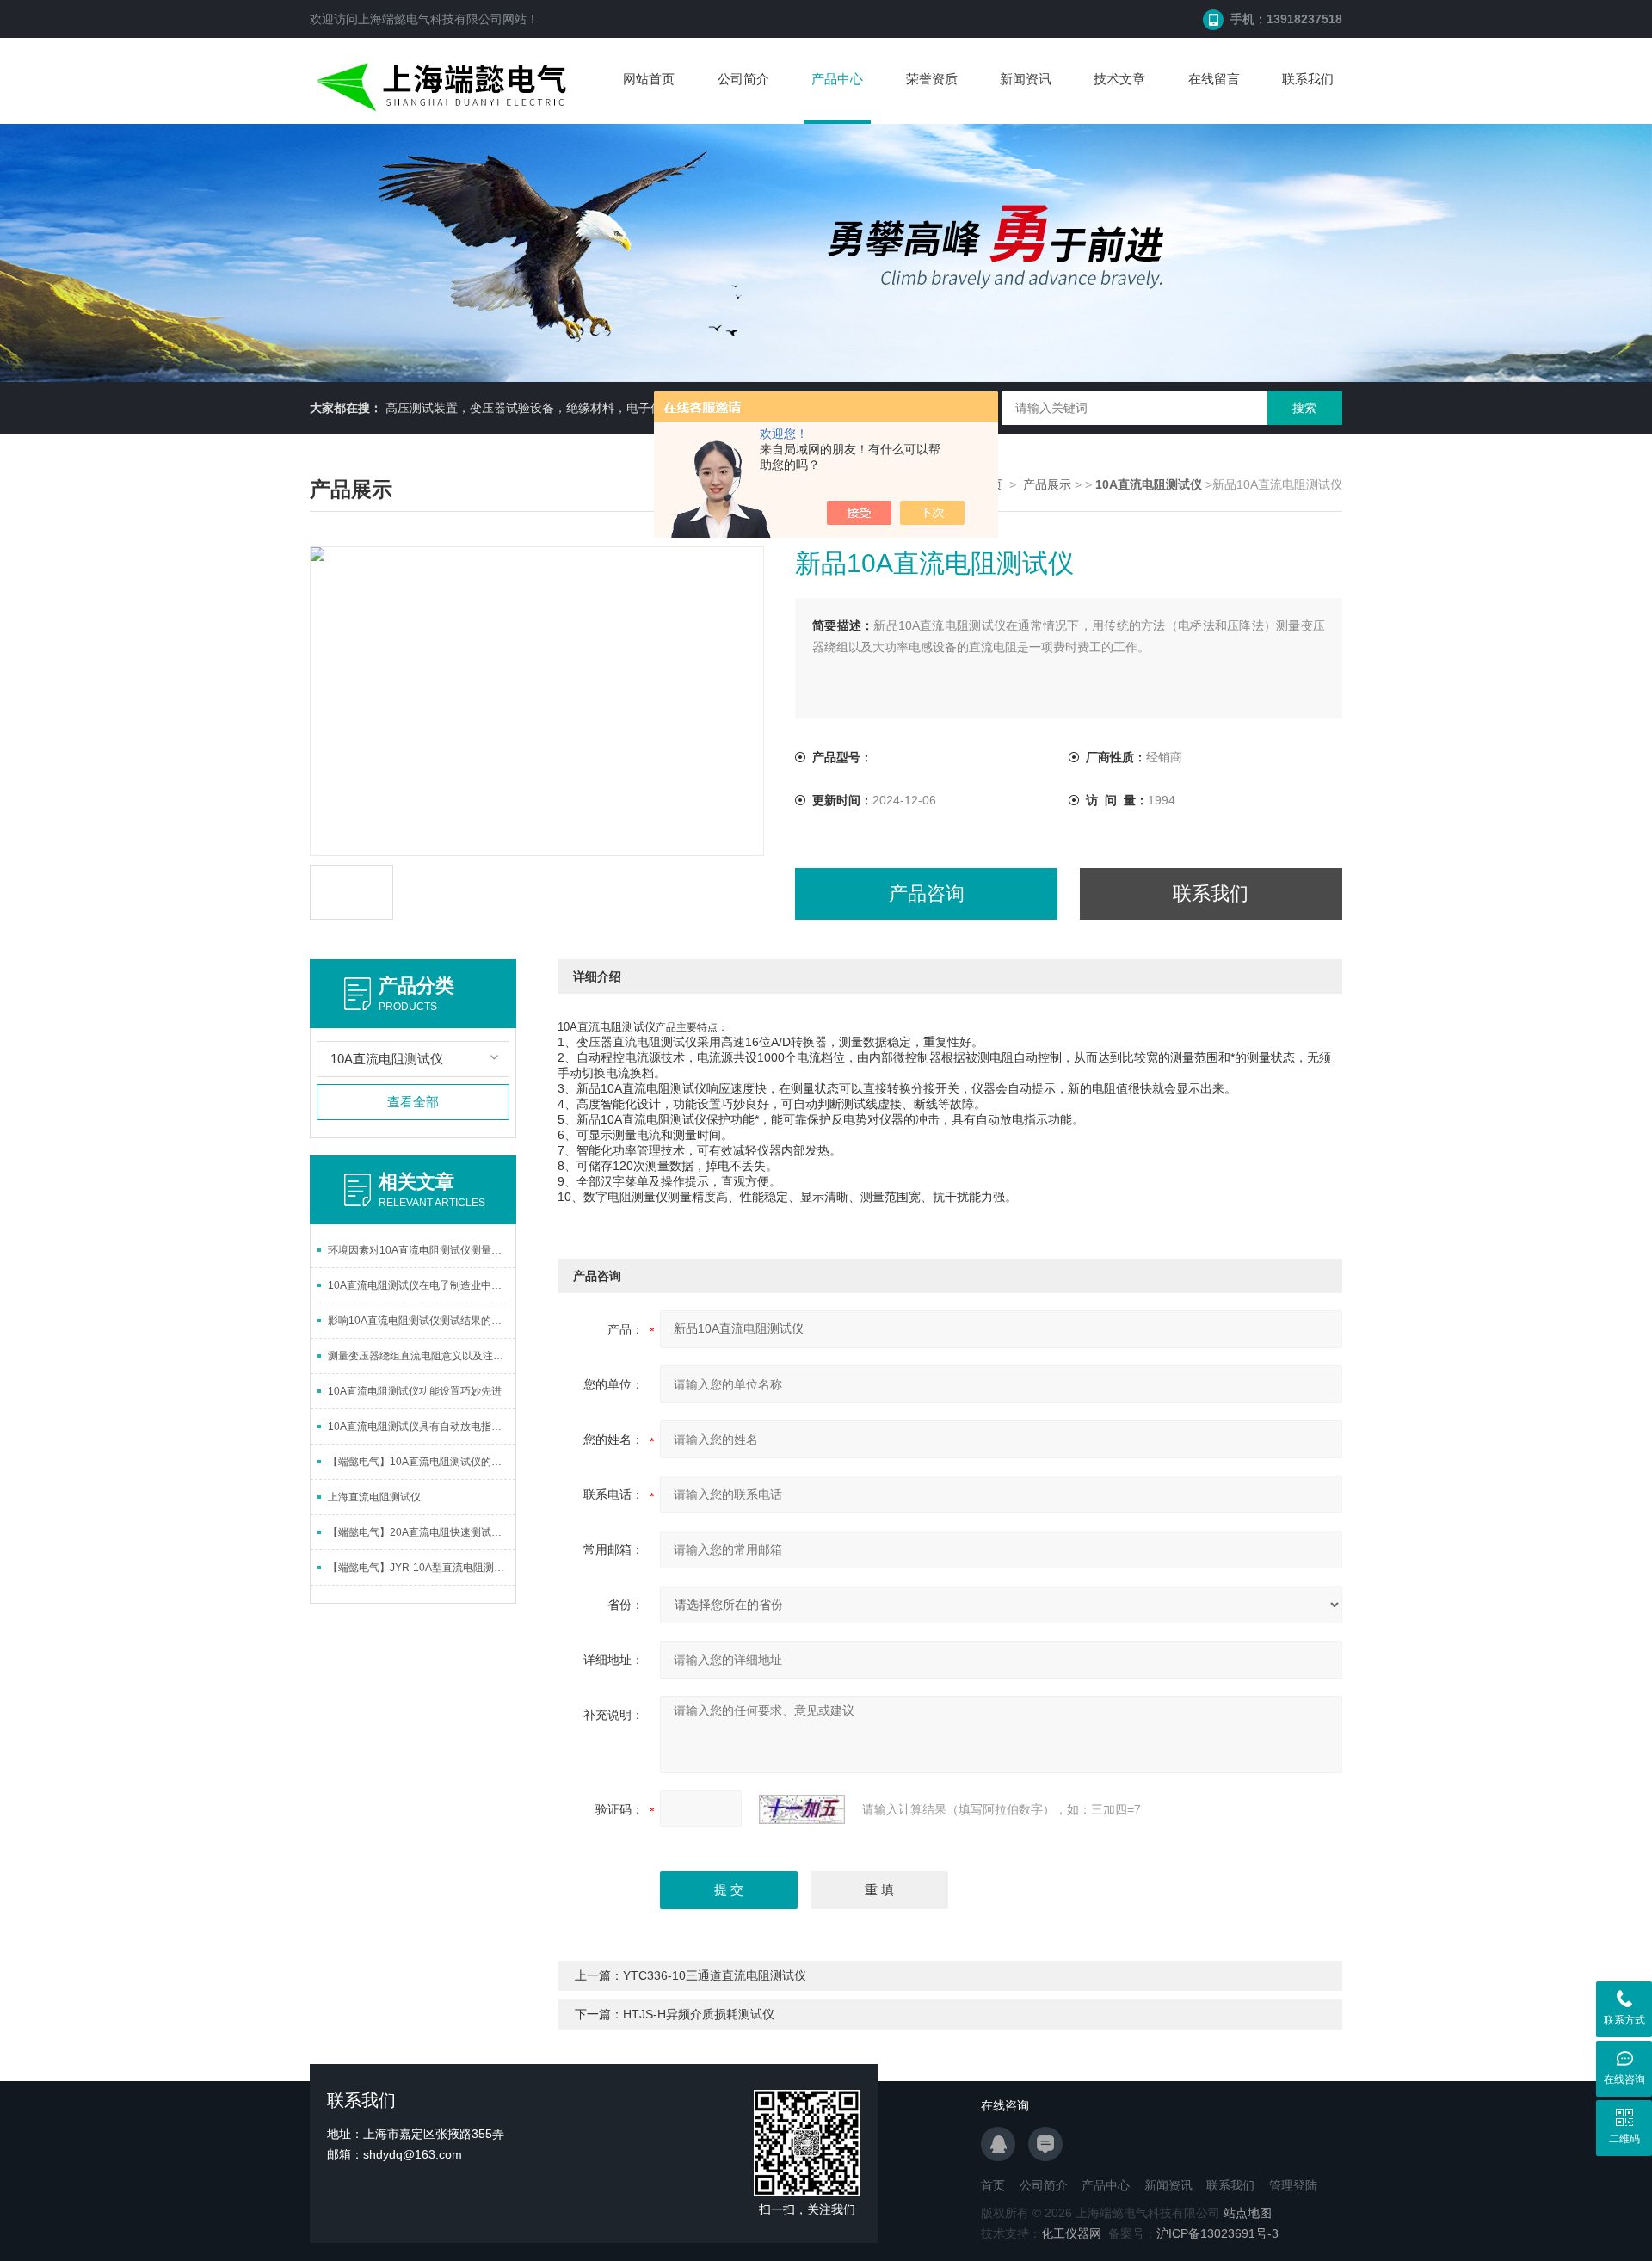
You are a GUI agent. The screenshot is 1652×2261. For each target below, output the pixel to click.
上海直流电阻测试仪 (374, 1497)
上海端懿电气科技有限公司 (430, 19)
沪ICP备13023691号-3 (1217, 2233)
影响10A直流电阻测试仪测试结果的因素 (420, 1321)
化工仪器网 (1071, 2233)
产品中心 (837, 79)
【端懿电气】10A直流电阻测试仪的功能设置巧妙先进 (422, 1462)
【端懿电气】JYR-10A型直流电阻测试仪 (421, 1568)
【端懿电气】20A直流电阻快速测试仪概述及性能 (422, 1532)
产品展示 (1047, 484)
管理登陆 (1293, 2185)
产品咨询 (927, 893)
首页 (993, 2185)
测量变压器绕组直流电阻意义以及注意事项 (422, 1356)
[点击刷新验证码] (802, 1809)
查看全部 (413, 1102)
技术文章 (1119, 79)
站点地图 (1248, 2213)
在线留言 (1214, 79)
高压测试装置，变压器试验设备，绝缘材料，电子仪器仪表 (542, 408)
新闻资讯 (1026, 79)
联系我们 (1308, 79)
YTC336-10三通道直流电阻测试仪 (715, 1975)
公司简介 (743, 79)
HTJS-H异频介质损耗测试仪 (699, 2014)
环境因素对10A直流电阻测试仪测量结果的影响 (422, 1250)
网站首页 (649, 79)
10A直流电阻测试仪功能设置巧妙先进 (415, 1391)
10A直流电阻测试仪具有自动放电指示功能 (422, 1426)
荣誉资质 (932, 79)
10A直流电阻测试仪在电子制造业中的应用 (422, 1285)
